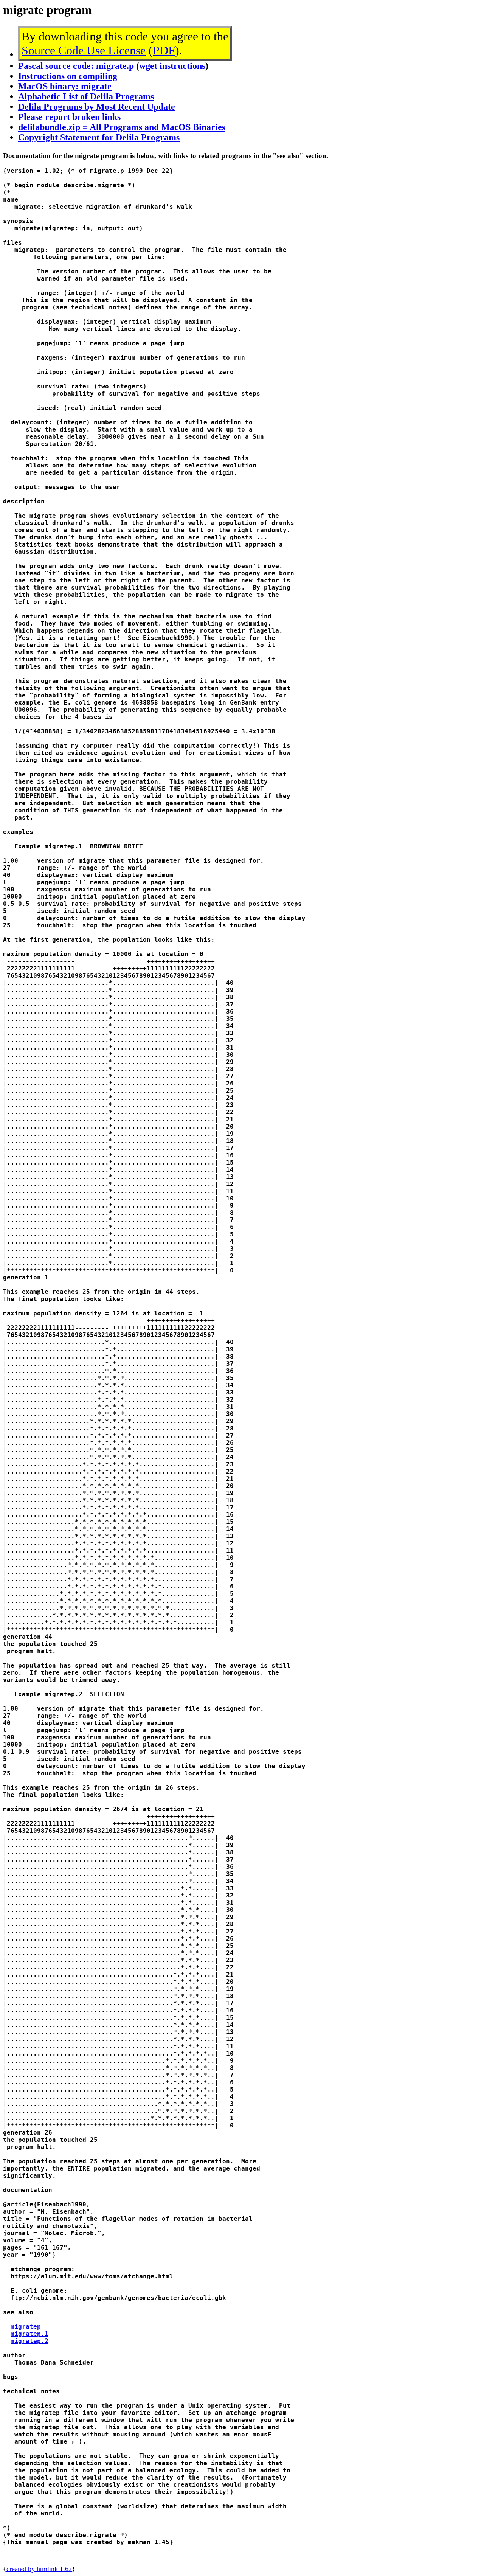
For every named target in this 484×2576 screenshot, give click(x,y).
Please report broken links (69, 117)
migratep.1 (29, 2334)
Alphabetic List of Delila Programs (86, 96)
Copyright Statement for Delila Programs (99, 137)
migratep (26, 2327)
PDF (164, 50)
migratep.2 (29, 2341)
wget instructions (172, 66)
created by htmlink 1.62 (39, 2569)
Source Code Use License (84, 50)
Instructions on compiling (68, 76)
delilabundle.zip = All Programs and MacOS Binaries (122, 127)
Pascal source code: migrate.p (76, 66)
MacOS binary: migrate (65, 86)
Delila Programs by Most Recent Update (97, 107)
